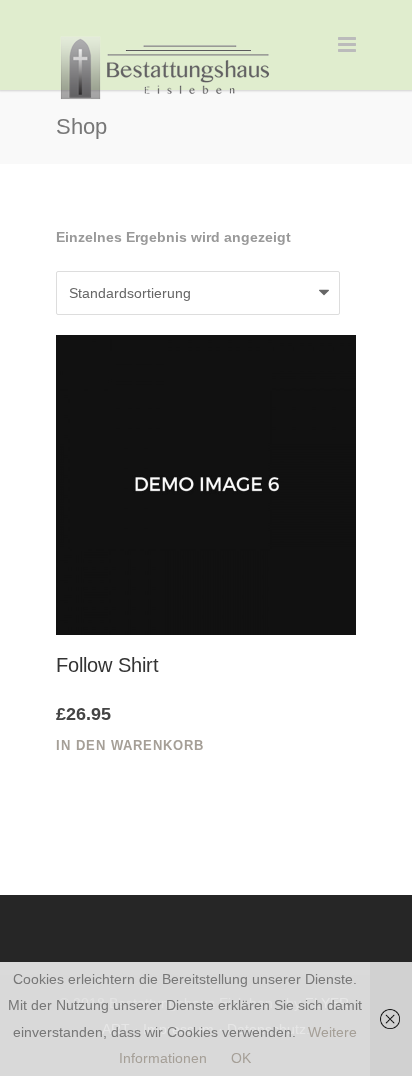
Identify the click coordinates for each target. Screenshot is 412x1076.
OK (241, 1058)
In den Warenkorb (130, 745)
